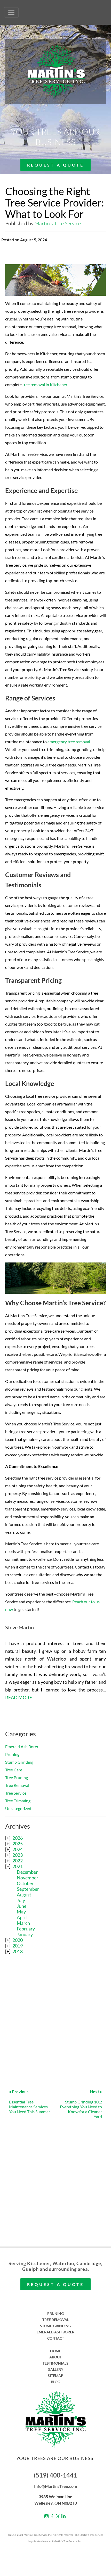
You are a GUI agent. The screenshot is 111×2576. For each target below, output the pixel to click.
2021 (18, 1866)
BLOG (55, 2382)
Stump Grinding (19, 1762)
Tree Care (14, 1770)
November (27, 1878)
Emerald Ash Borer (22, 1747)
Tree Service (16, 1793)
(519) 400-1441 (55, 2475)
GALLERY (55, 2369)
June (22, 1906)
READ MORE (19, 1697)
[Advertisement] (55, 2019)
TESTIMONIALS (55, 2363)
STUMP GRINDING (55, 2326)
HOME (56, 2351)
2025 (18, 1844)
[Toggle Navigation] (11, 12)
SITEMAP (55, 2376)
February (26, 1929)
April (22, 1917)
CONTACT (56, 2338)
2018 (18, 1951)
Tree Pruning (17, 1777)
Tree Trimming (18, 1801)
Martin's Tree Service (58, 223)
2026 (18, 1838)
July (21, 1900)
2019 (18, 1946)
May (21, 1912)
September (28, 1889)
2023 (18, 1855)
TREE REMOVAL (56, 2320)
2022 (18, 1861)
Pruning (12, 1754)
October (25, 1883)
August (24, 1895)
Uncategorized (18, 1808)
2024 (18, 1849)
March (23, 1923)
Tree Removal (17, 1785)
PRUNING (55, 2313)
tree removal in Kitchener (45, 385)
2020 (18, 1940)
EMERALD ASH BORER (55, 2332)
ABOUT (55, 2357)
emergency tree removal (69, 742)
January (25, 1934)
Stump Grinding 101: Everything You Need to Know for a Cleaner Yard (81, 2104)
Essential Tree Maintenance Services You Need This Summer (30, 2102)
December (27, 1872)
